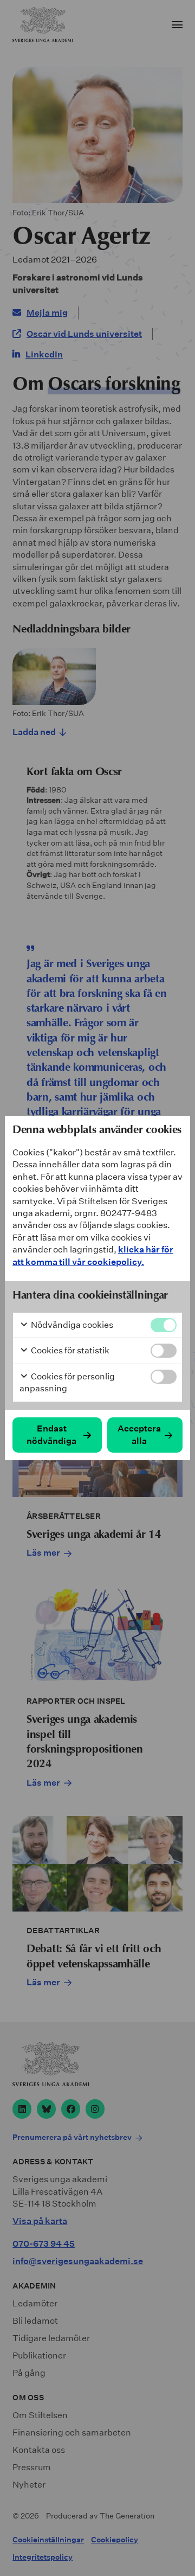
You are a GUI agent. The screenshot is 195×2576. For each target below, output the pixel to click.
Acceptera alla (139, 1434)
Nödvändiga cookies (71, 1325)
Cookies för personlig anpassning (67, 1382)
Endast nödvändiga (51, 1434)
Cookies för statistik (69, 1350)
